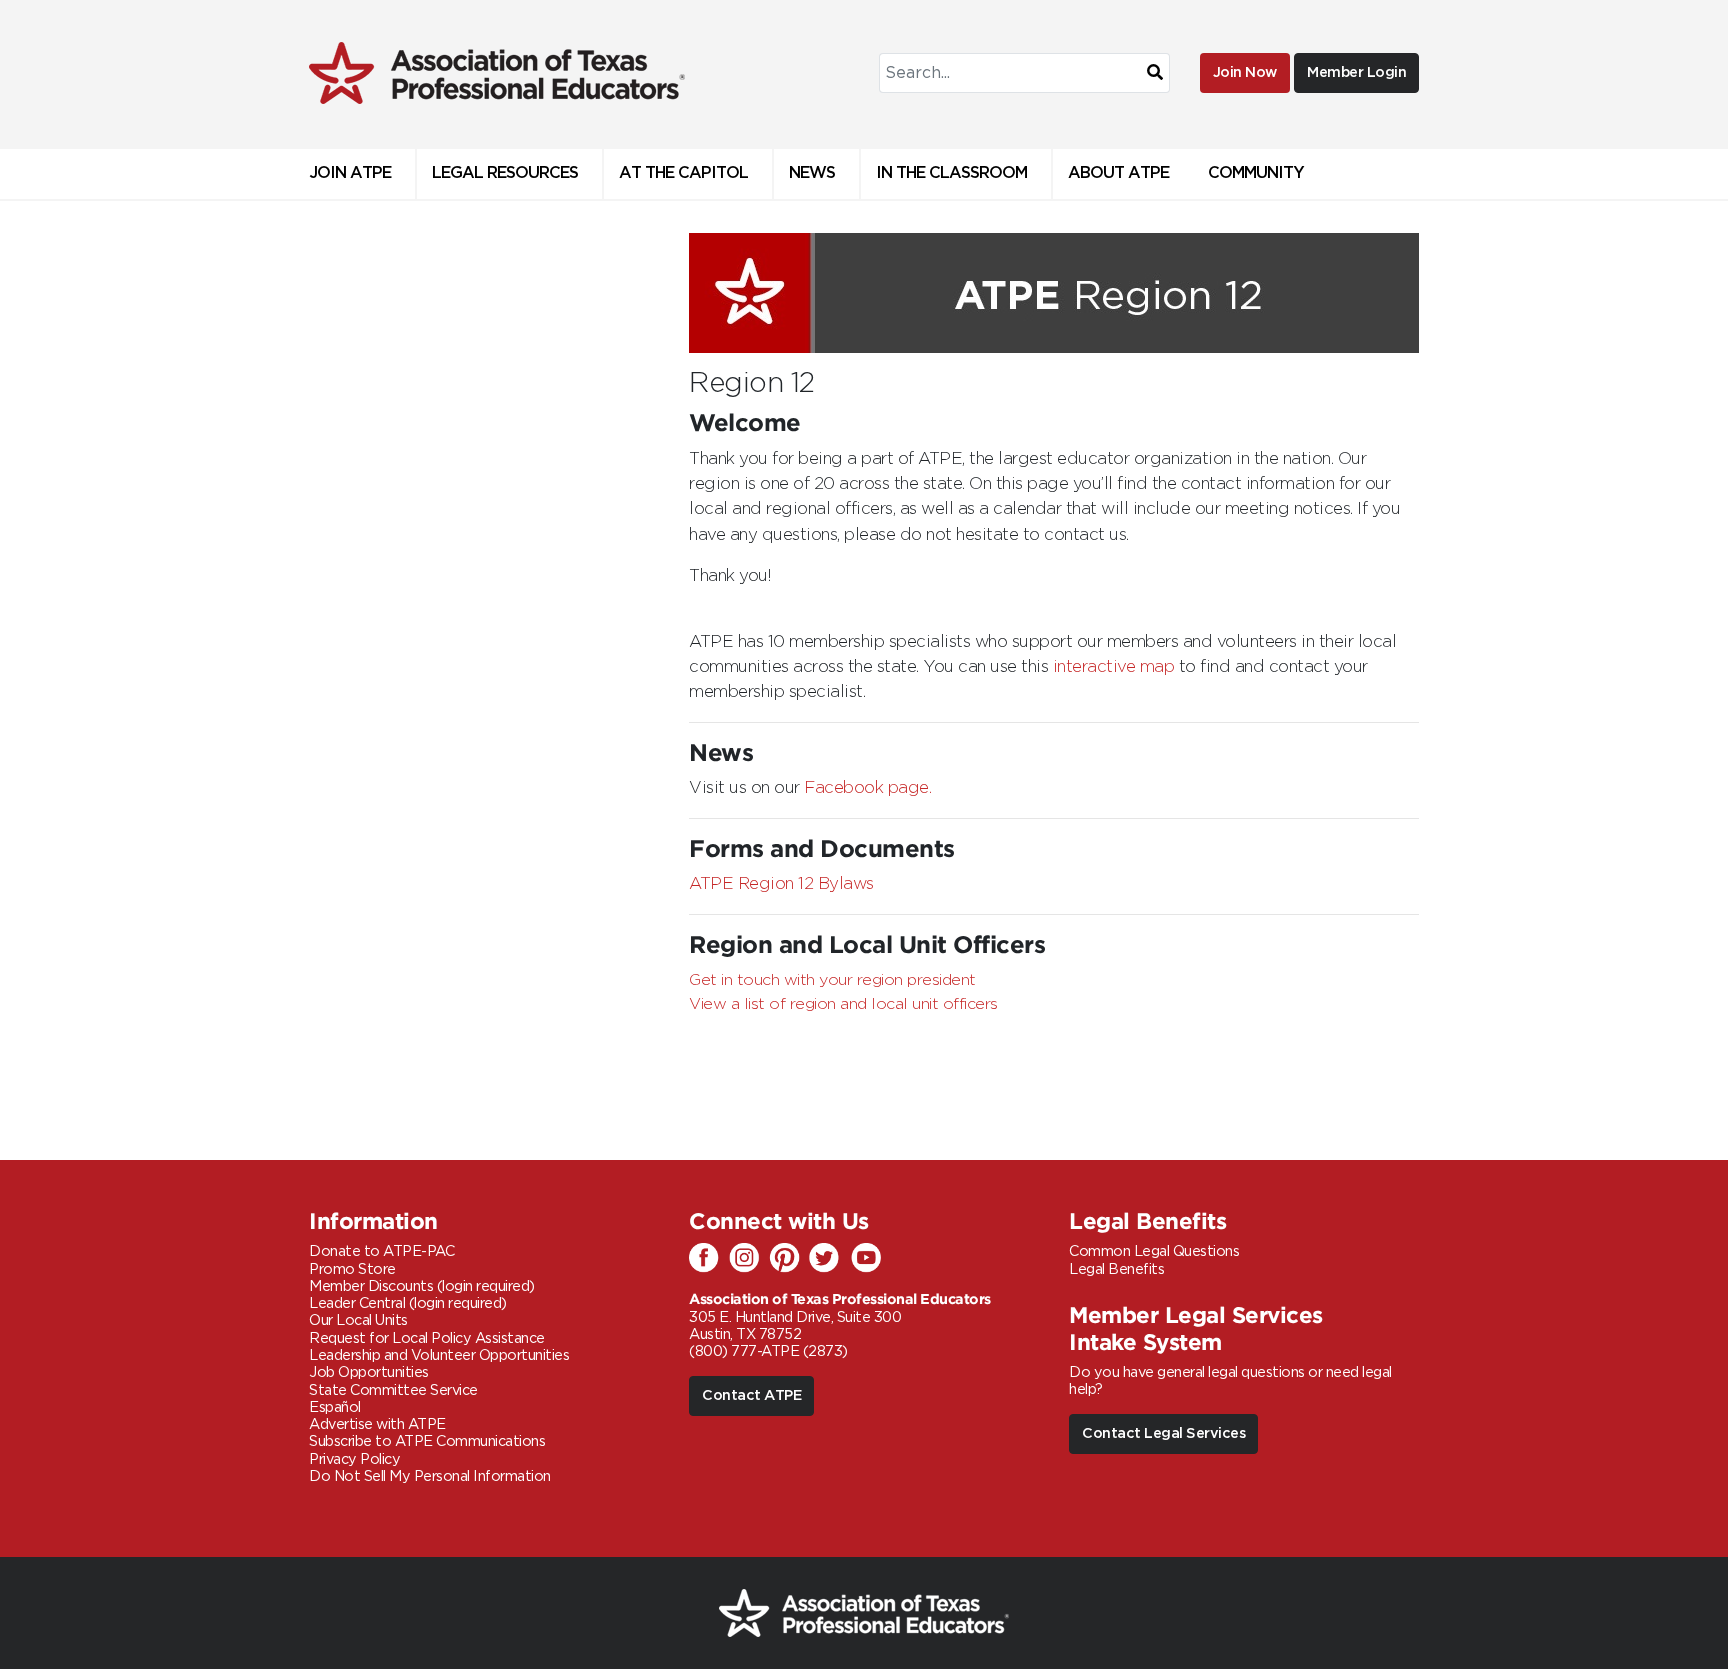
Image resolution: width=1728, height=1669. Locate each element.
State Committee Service (393, 1390)
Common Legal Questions (1154, 1251)
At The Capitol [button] (683, 173)
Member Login (1356, 72)
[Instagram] (749, 1259)
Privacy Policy (354, 1459)
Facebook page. (867, 788)
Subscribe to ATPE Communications (427, 1441)
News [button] (812, 173)
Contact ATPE (751, 1395)
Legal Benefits (1116, 1269)
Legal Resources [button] (505, 173)
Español (335, 1407)
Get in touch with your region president (832, 980)
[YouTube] (869, 1259)
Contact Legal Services (1163, 1433)
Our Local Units (358, 1320)
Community (1256, 173)
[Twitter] (829, 1259)
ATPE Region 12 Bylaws (781, 884)
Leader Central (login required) (408, 1303)
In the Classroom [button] (951, 173)
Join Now (1245, 72)
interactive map (1114, 667)
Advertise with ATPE (377, 1424)
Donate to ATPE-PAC (381, 1251)
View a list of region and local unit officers (843, 1004)
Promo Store (352, 1269)
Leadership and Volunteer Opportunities (439, 1355)
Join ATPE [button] (350, 173)
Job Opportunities (369, 1372)
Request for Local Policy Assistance (427, 1338)
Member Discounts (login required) (422, 1286)
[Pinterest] (789, 1259)
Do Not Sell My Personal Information (430, 1476)
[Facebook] (709, 1259)
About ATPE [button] (1118, 173)
